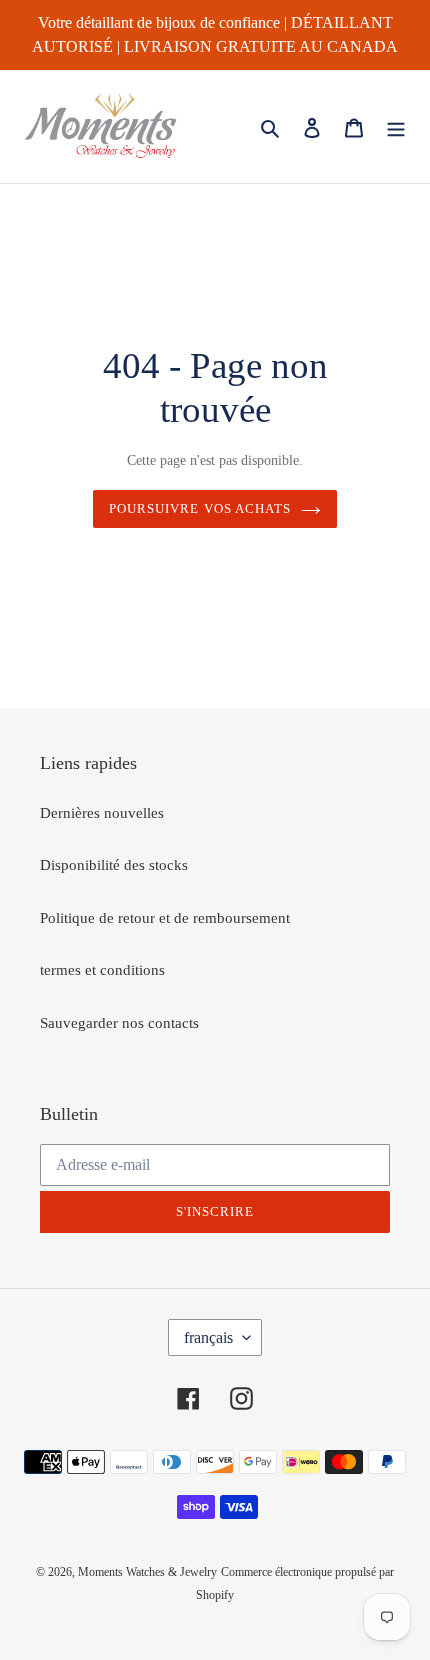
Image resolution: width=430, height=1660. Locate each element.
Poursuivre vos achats (200, 508)
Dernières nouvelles (102, 813)
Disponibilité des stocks (114, 865)
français (208, 1337)
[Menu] (396, 126)
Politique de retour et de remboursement (165, 918)
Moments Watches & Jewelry (147, 1572)
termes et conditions (102, 970)
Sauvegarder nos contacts (119, 1023)
